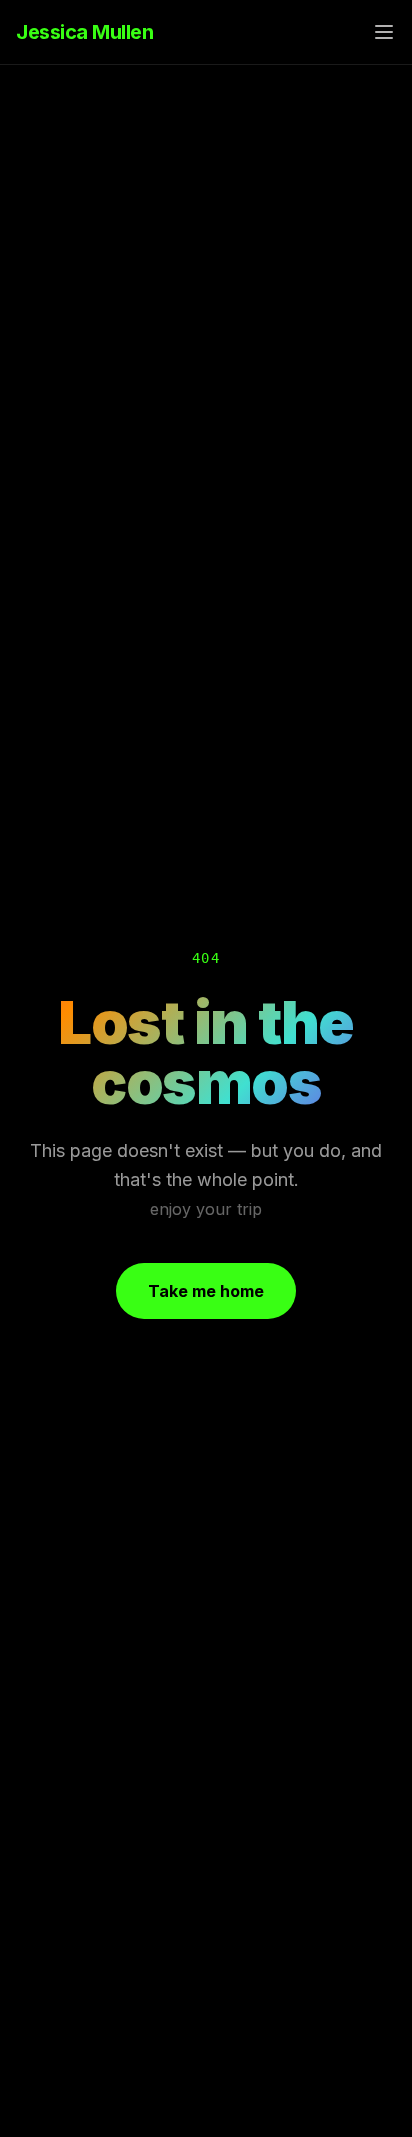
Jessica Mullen (84, 32)
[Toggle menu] (384, 32)
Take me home (206, 1291)
